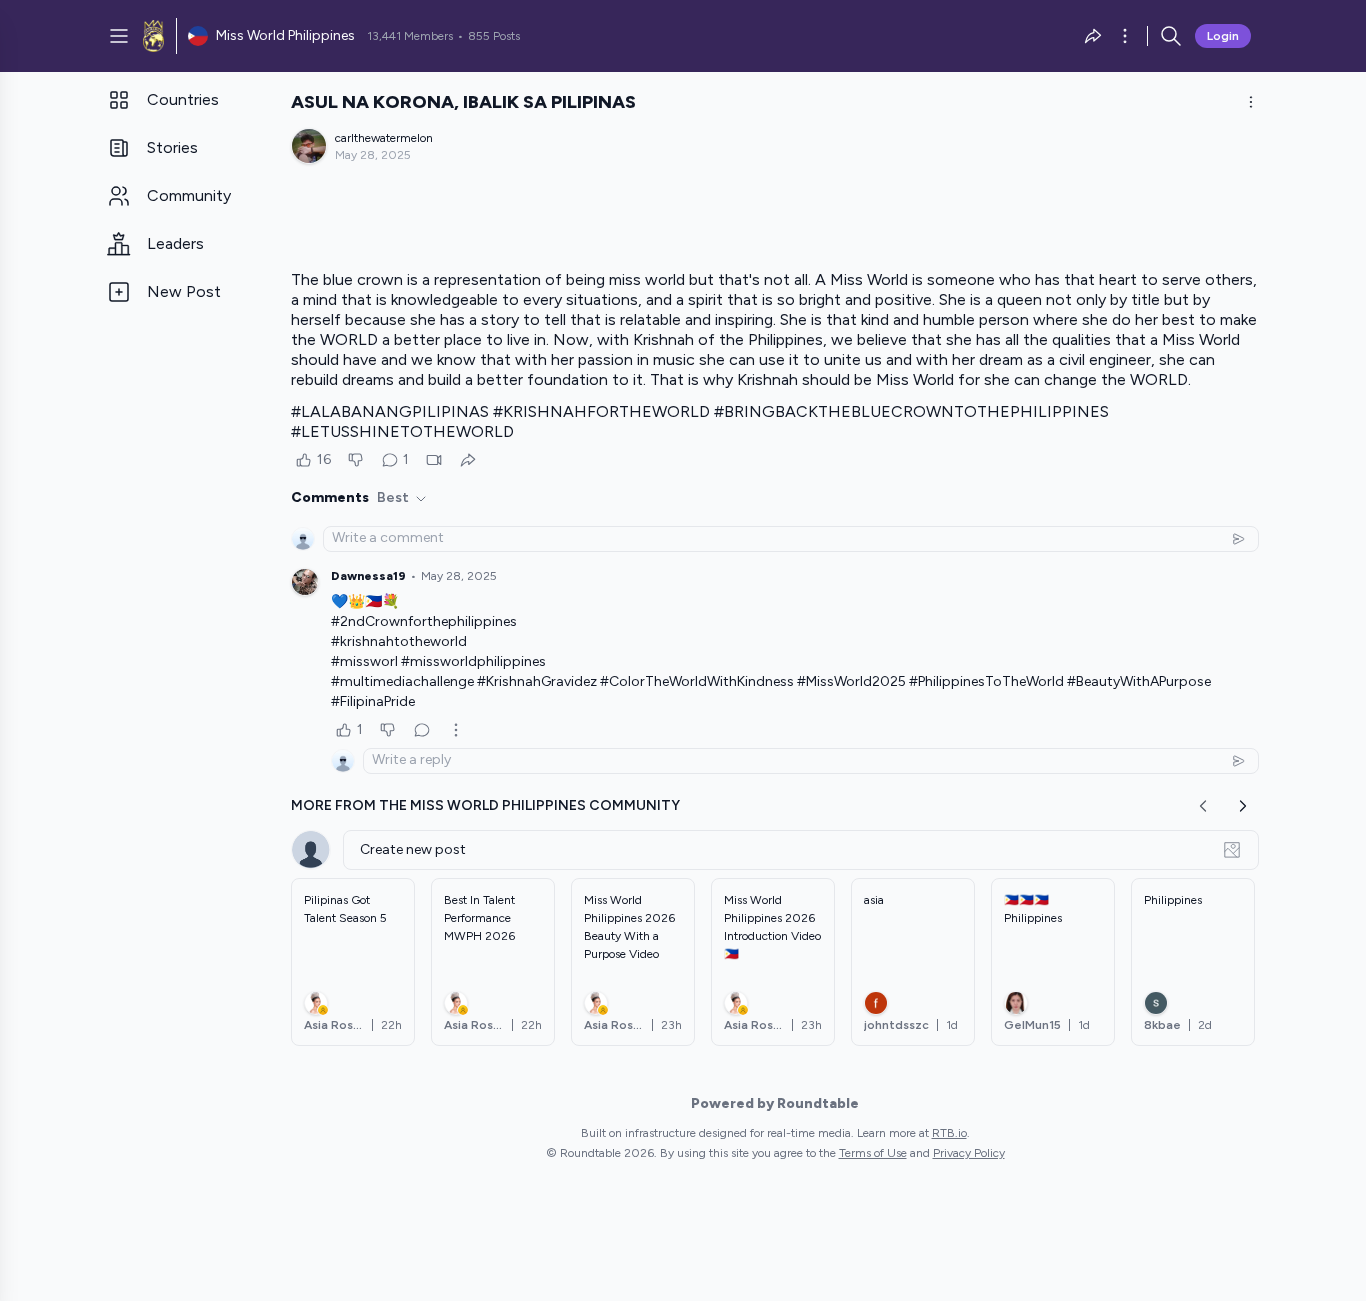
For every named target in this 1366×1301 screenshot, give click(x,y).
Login (1223, 36)
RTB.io (949, 1133)
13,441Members (410, 36)
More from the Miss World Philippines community (485, 805)
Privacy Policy (969, 1153)
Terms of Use (873, 1153)
